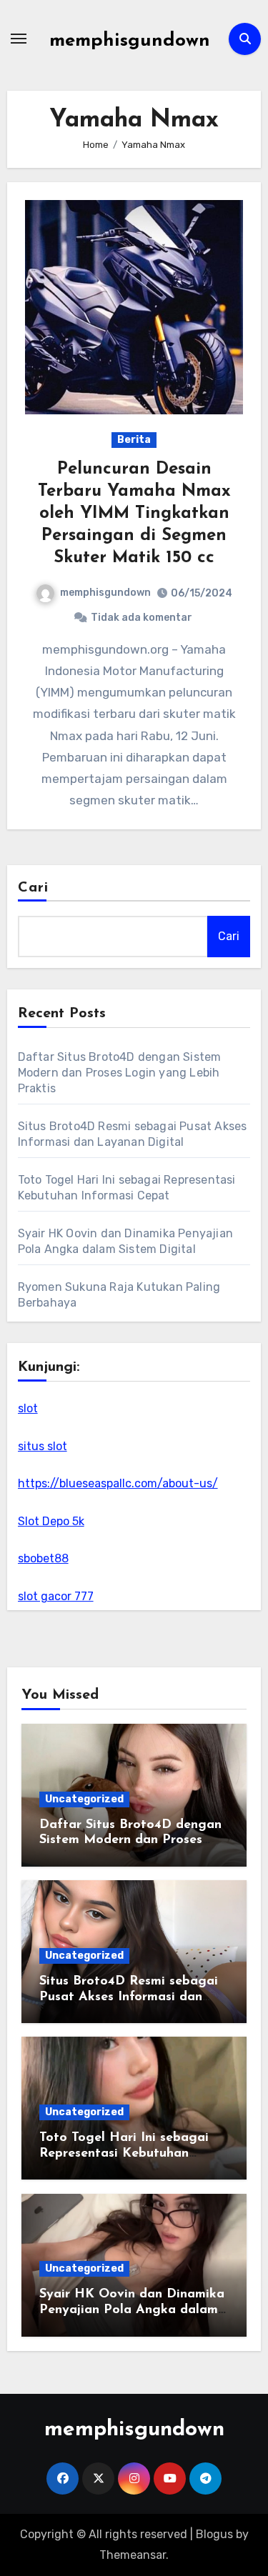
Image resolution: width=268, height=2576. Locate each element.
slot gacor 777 (56, 1596)
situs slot (43, 1446)
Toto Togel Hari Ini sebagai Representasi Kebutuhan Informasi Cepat (124, 2153)
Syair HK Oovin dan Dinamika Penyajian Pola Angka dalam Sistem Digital (132, 2310)
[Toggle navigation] (19, 39)
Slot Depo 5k (51, 1521)
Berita (134, 440)
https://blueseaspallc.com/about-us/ (118, 1483)
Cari (33, 888)
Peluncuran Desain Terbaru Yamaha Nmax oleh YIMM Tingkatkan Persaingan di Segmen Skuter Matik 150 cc (134, 514)
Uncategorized (84, 1799)
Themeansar (133, 2555)
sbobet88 (43, 1558)
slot (28, 1408)
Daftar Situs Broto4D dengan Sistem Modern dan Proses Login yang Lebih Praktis (120, 1073)
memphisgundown (130, 41)
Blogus (214, 2534)
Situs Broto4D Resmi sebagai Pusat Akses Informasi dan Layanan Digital (129, 1997)
